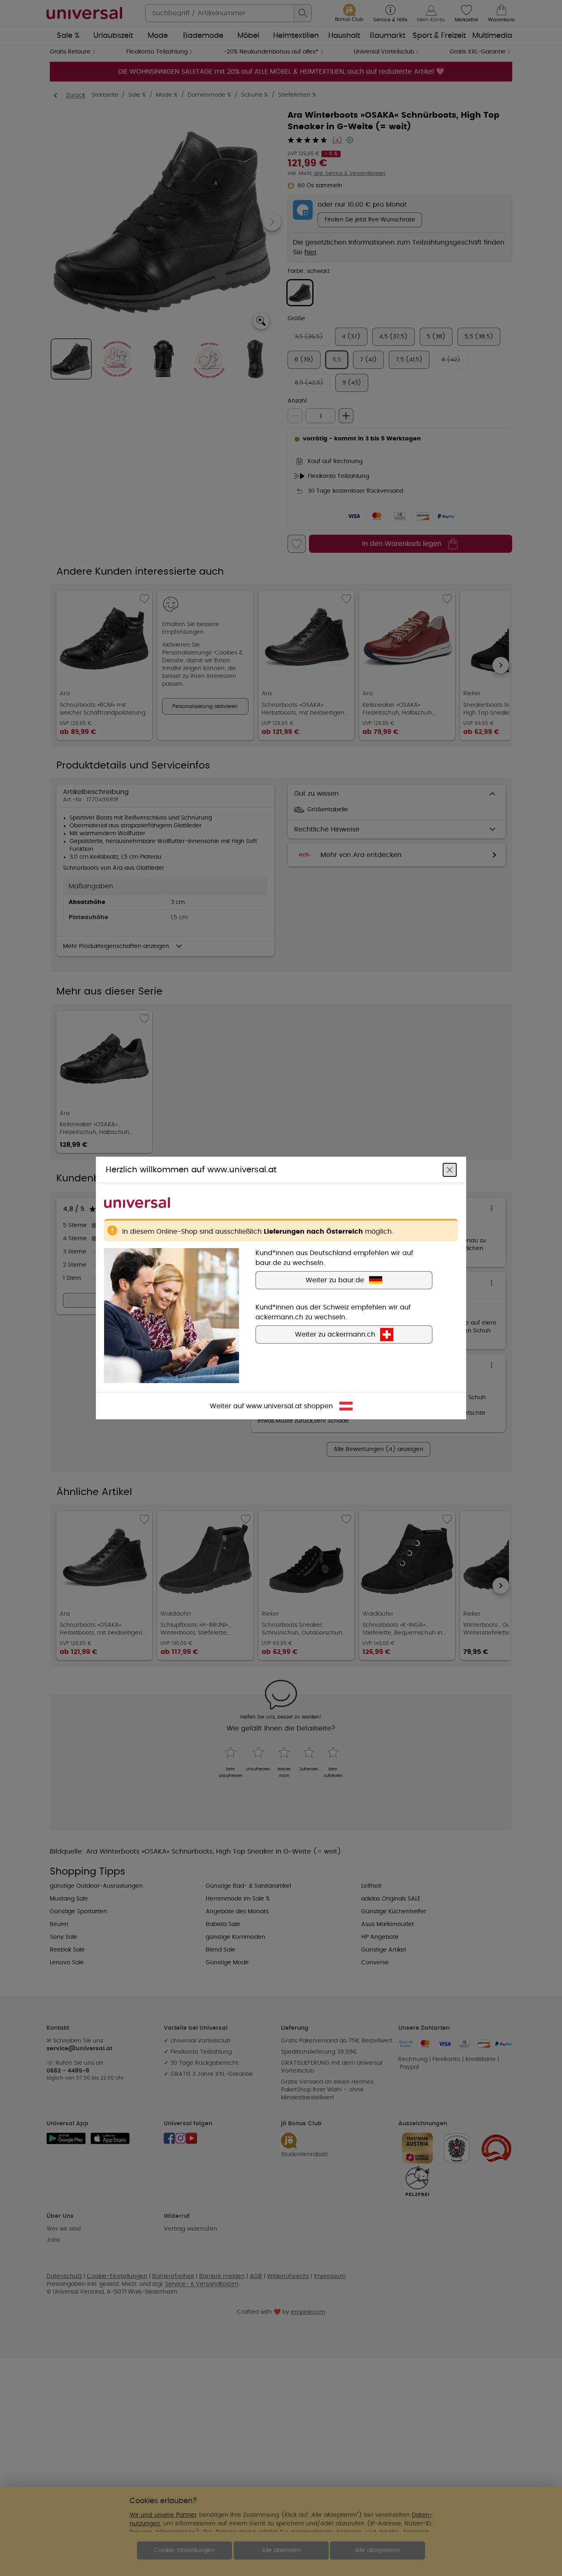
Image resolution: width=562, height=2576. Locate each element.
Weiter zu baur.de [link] (335, 1280)
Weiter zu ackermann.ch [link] (335, 1335)
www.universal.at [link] (274, 1406)
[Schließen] (450, 1170)
